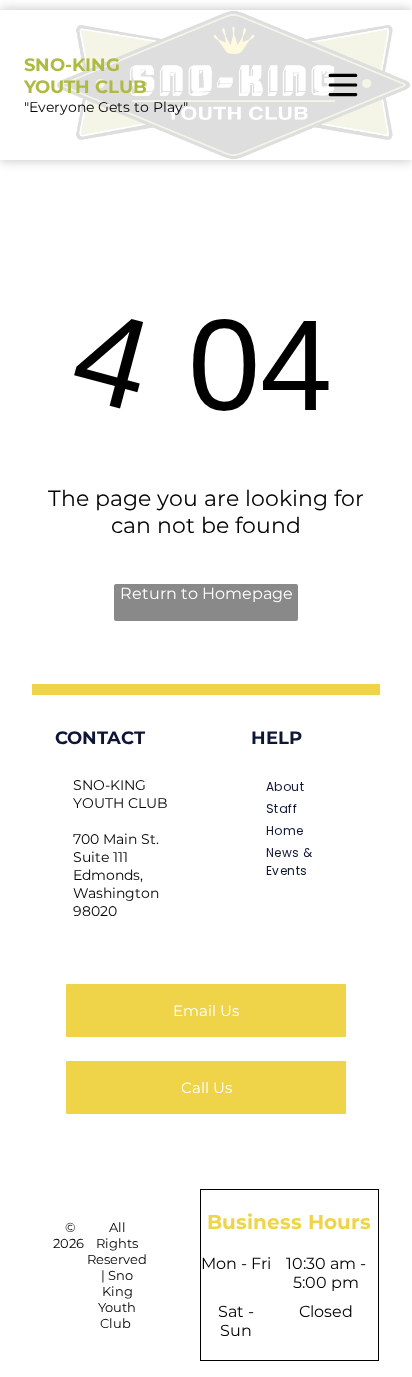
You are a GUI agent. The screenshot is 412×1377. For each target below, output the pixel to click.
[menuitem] (296, 787)
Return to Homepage (206, 593)
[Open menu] (343, 85)
